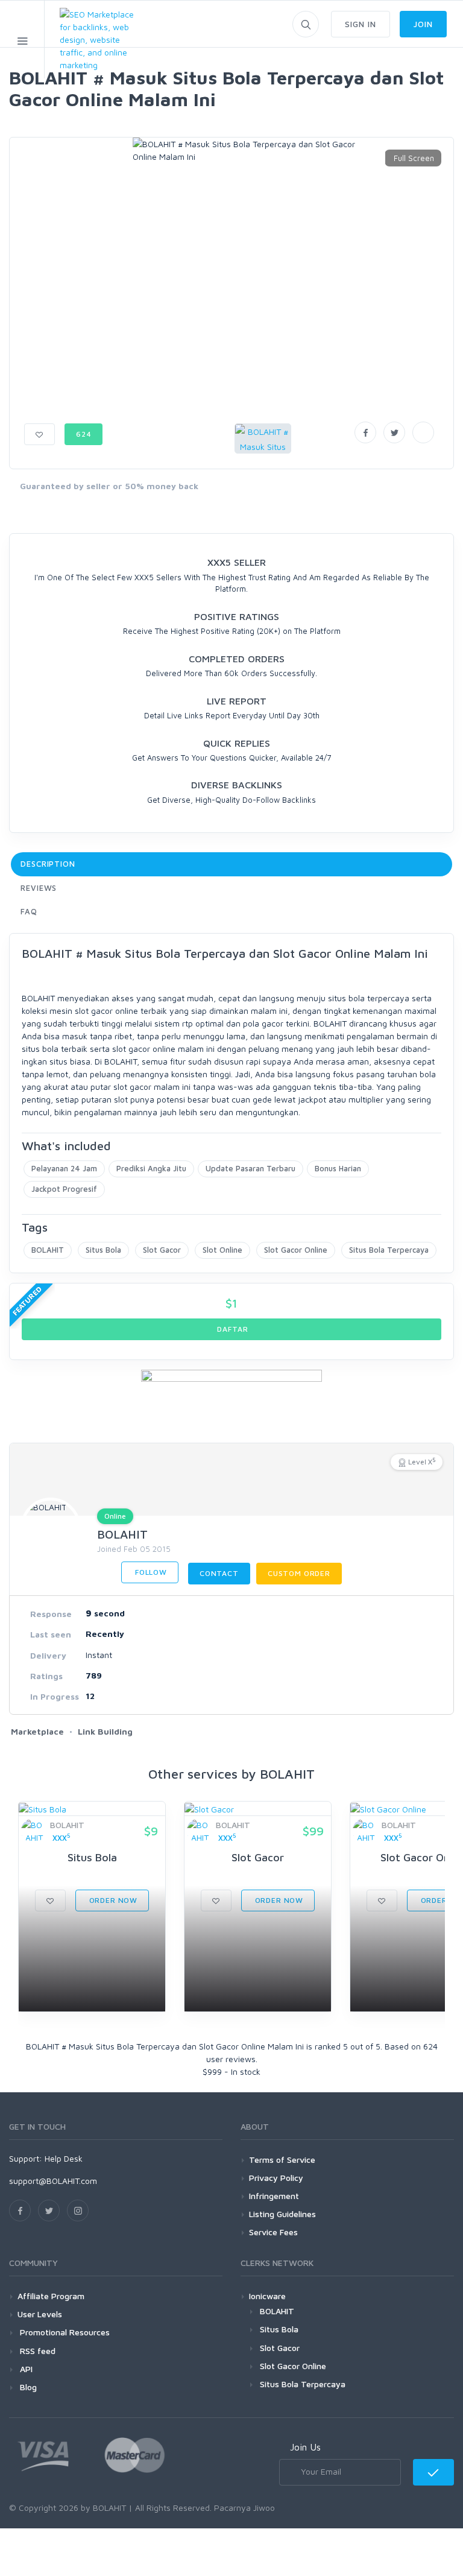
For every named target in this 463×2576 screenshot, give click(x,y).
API (25, 2369)
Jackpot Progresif (64, 1189)
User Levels (40, 2314)
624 (84, 434)
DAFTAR (232, 1329)
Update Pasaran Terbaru (250, 1168)
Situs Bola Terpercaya (389, 1250)
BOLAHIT (48, 1250)
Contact (219, 1573)
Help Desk (64, 2158)
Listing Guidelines (282, 2214)
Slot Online (222, 1250)
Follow (150, 1572)
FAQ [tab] (29, 911)
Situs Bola (103, 1250)
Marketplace (37, 1731)
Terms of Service (282, 2160)
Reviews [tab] (39, 888)
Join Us (305, 2447)
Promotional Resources (64, 2332)
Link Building (105, 1731)
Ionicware (267, 2296)
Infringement (274, 2196)
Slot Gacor (162, 1250)
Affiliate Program (51, 2296)
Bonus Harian (338, 1168)
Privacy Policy (276, 2178)
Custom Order (299, 1573)
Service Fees (273, 2232)
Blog (27, 2387)
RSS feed (36, 2351)
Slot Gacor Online (296, 1250)
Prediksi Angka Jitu (151, 1168)
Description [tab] (48, 864)
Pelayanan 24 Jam (64, 1168)
